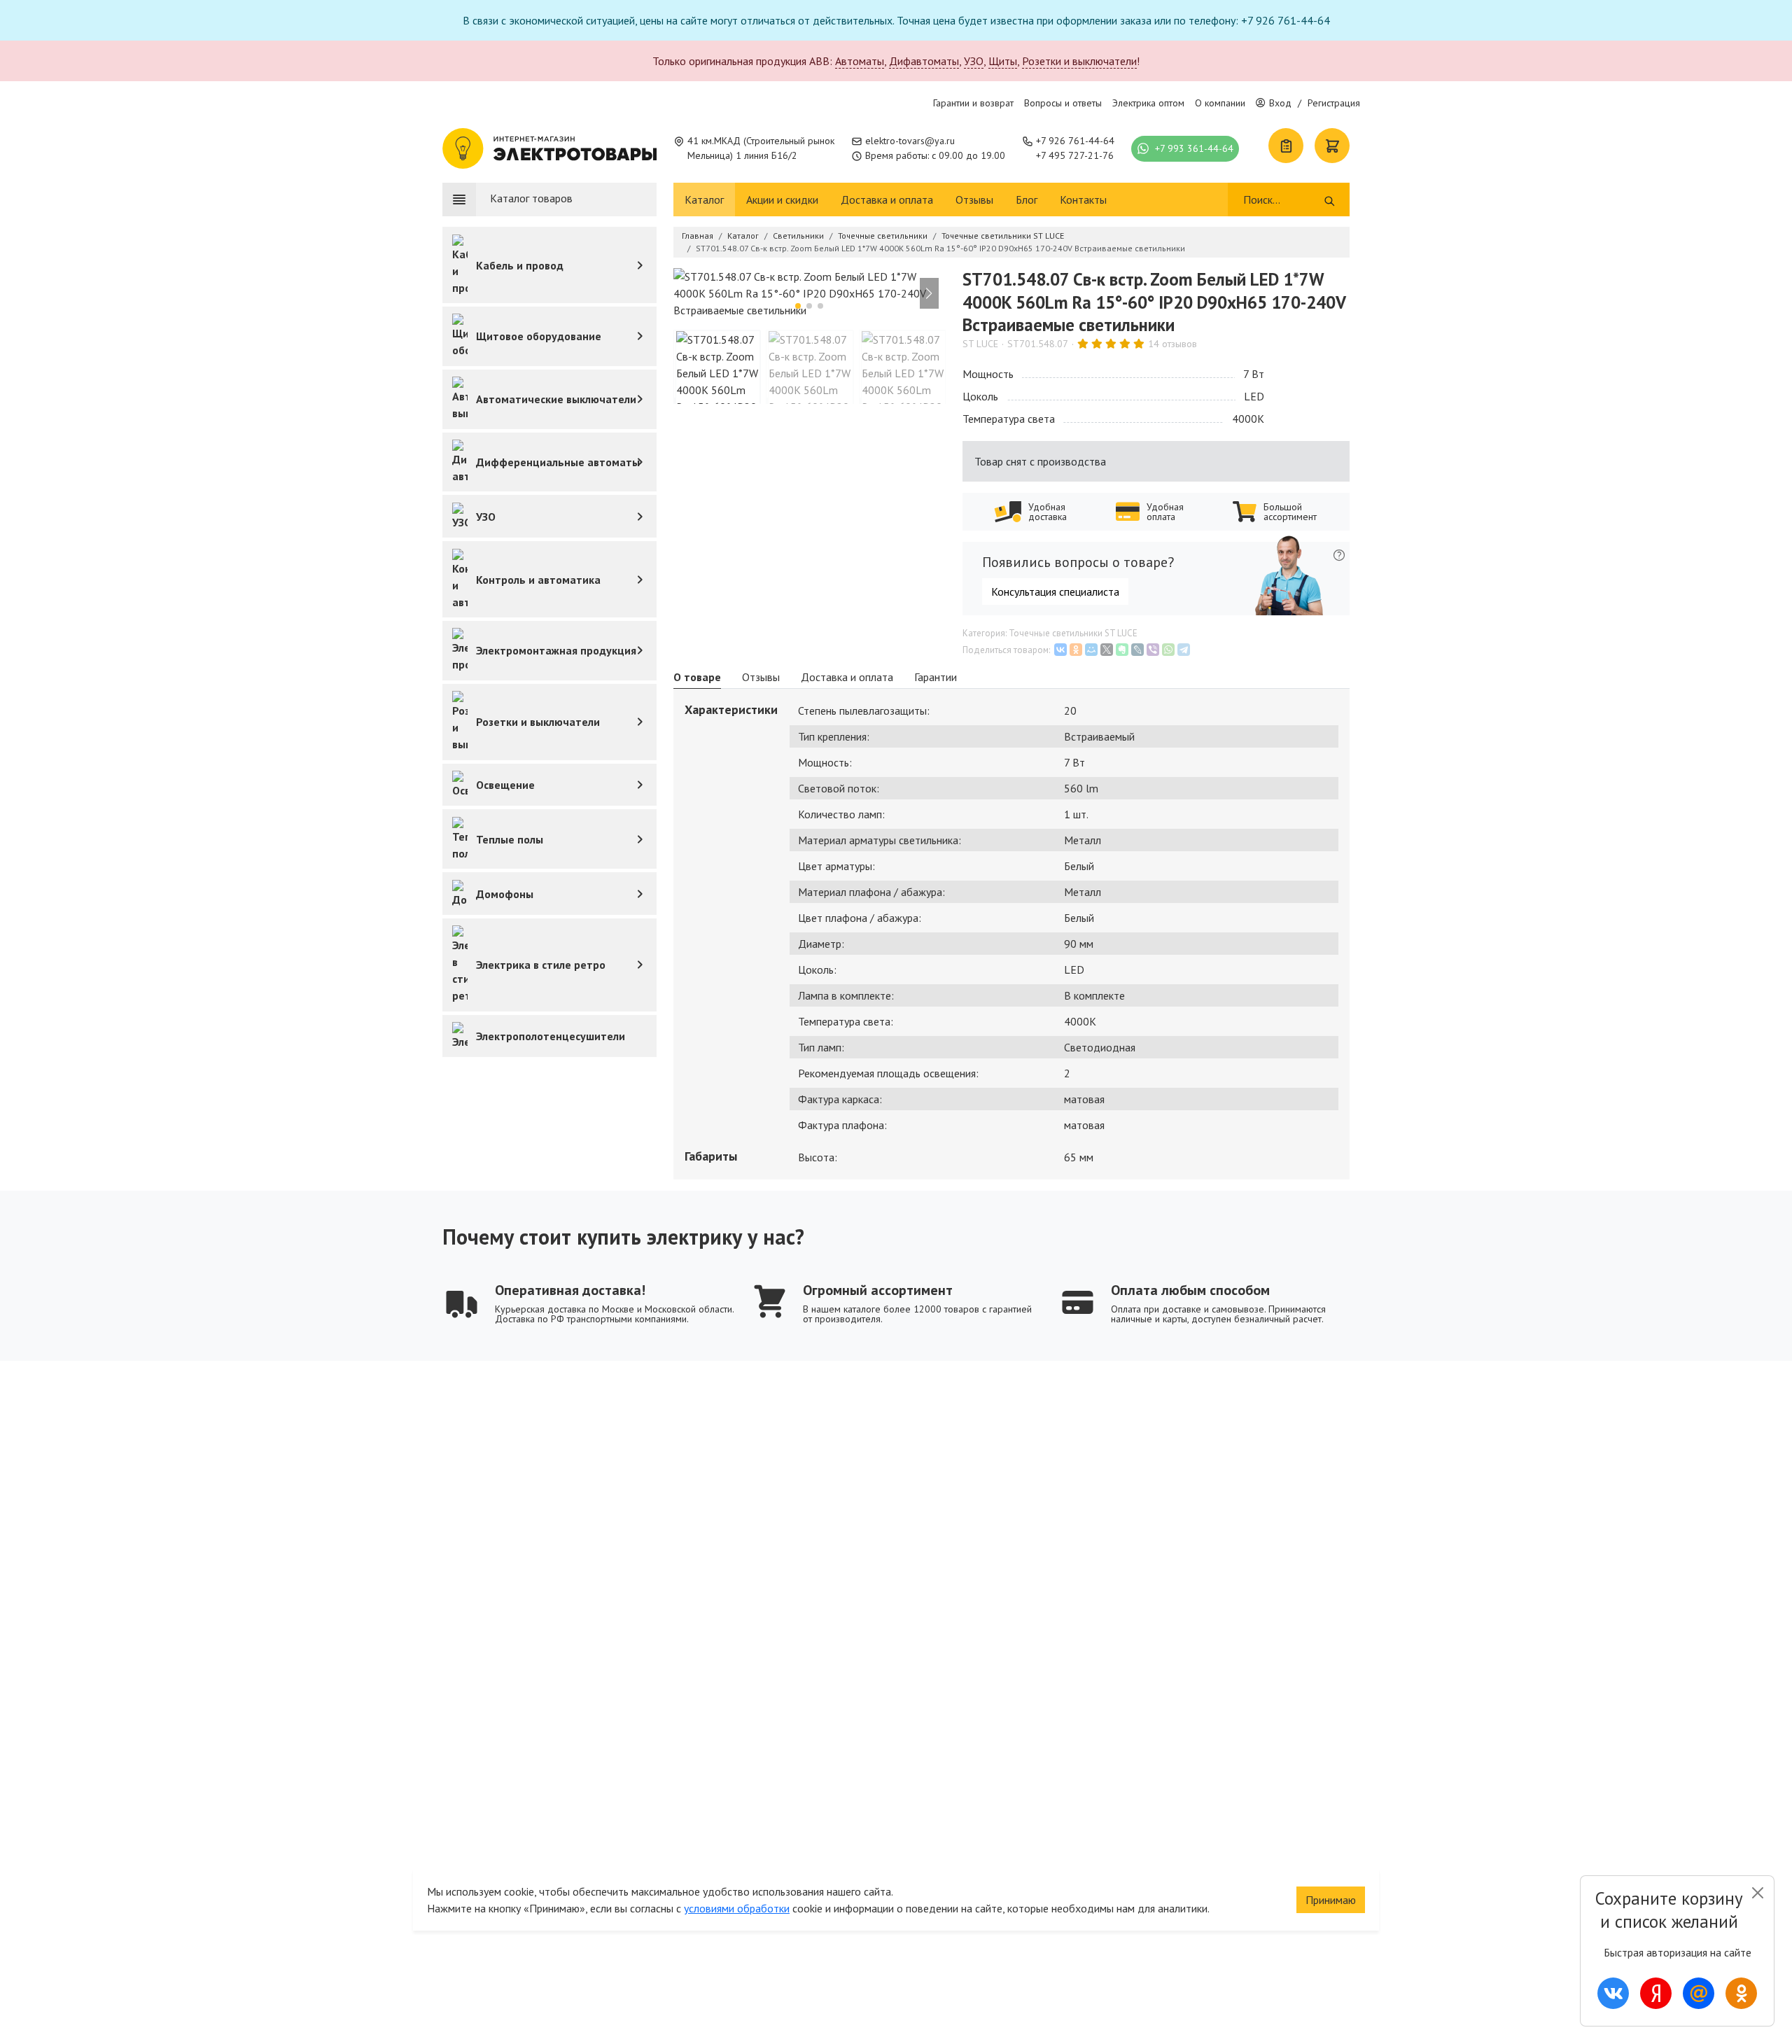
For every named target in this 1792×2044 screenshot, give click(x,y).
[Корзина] (1332, 146)
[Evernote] (1122, 650)
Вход (1280, 103)
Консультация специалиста (1055, 591)
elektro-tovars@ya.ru (910, 141)
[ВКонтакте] (1060, 650)
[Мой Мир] (1091, 650)
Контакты (1083, 199)
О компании (1220, 103)
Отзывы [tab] (761, 677)
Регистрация (1334, 103)
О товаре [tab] (697, 677)
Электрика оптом (1148, 103)
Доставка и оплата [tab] (847, 677)
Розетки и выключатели (1079, 61)
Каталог (704, 199)
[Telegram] (1184, 650)
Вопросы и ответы (1063, 103)
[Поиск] (1330, 199)
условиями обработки (737, 1908)
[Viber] (1153, 650)
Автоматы (860, 61)
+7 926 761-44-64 (1075, 141)
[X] (1107, 650)
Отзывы (974, 199)
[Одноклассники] (1076, 650)
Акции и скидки (782, 199)
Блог (1027, 199)
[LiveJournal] (1137, 650)
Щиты (1003, 61)
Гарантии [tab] (936, 677)
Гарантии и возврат (973, 103)
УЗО (974, 61)
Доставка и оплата (887, 199)
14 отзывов (1172, 344)
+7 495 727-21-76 (1075, 155)
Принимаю (1331, 1900)
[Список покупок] (1286, 146)
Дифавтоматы (924, 61)
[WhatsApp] (1168, 650)
